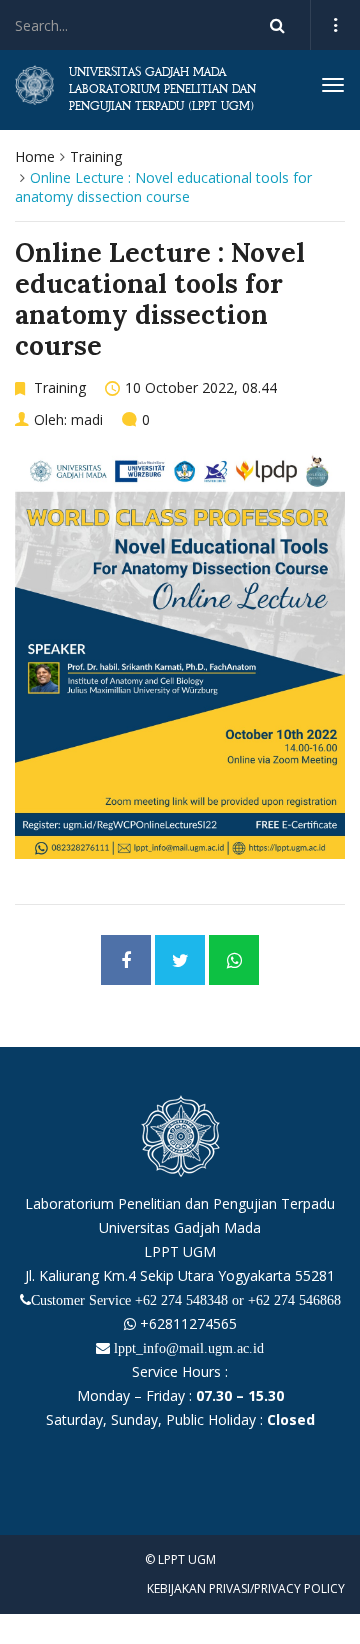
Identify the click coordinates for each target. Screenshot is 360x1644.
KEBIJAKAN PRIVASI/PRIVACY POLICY (246, 1588)
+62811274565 (186, 1323)
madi (87, 419)
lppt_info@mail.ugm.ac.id (189, 1348)
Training (96, 156)
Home (35, 156)
